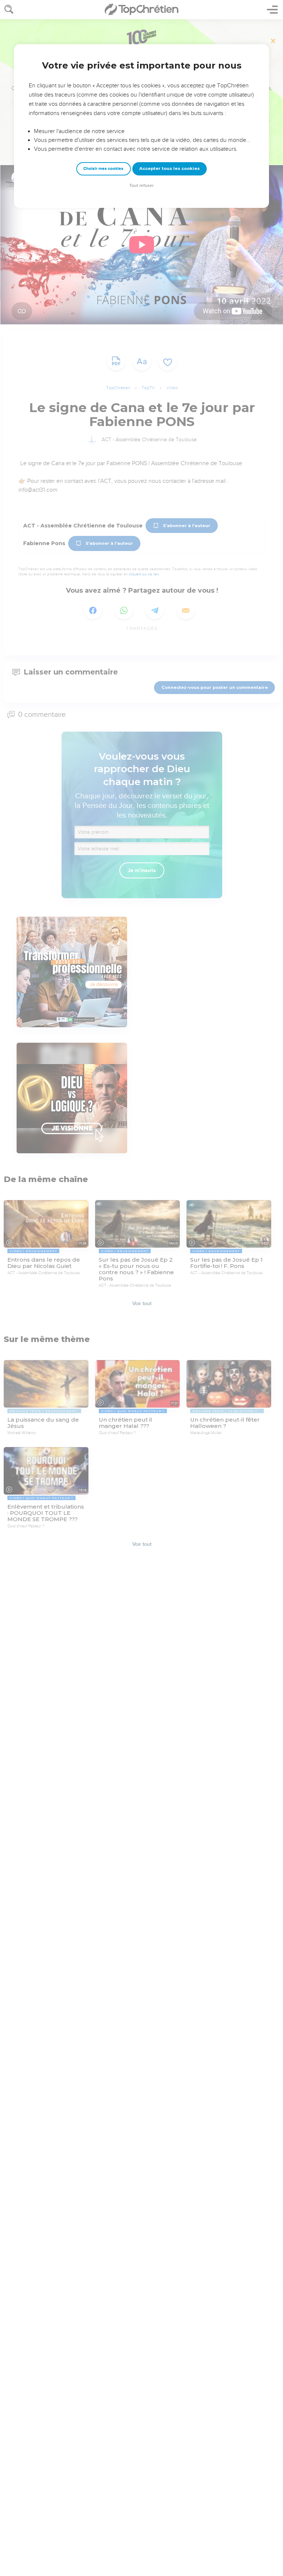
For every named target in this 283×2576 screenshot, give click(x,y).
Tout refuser (141, 186)
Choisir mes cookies (103, 169)
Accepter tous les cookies (170, 168)
